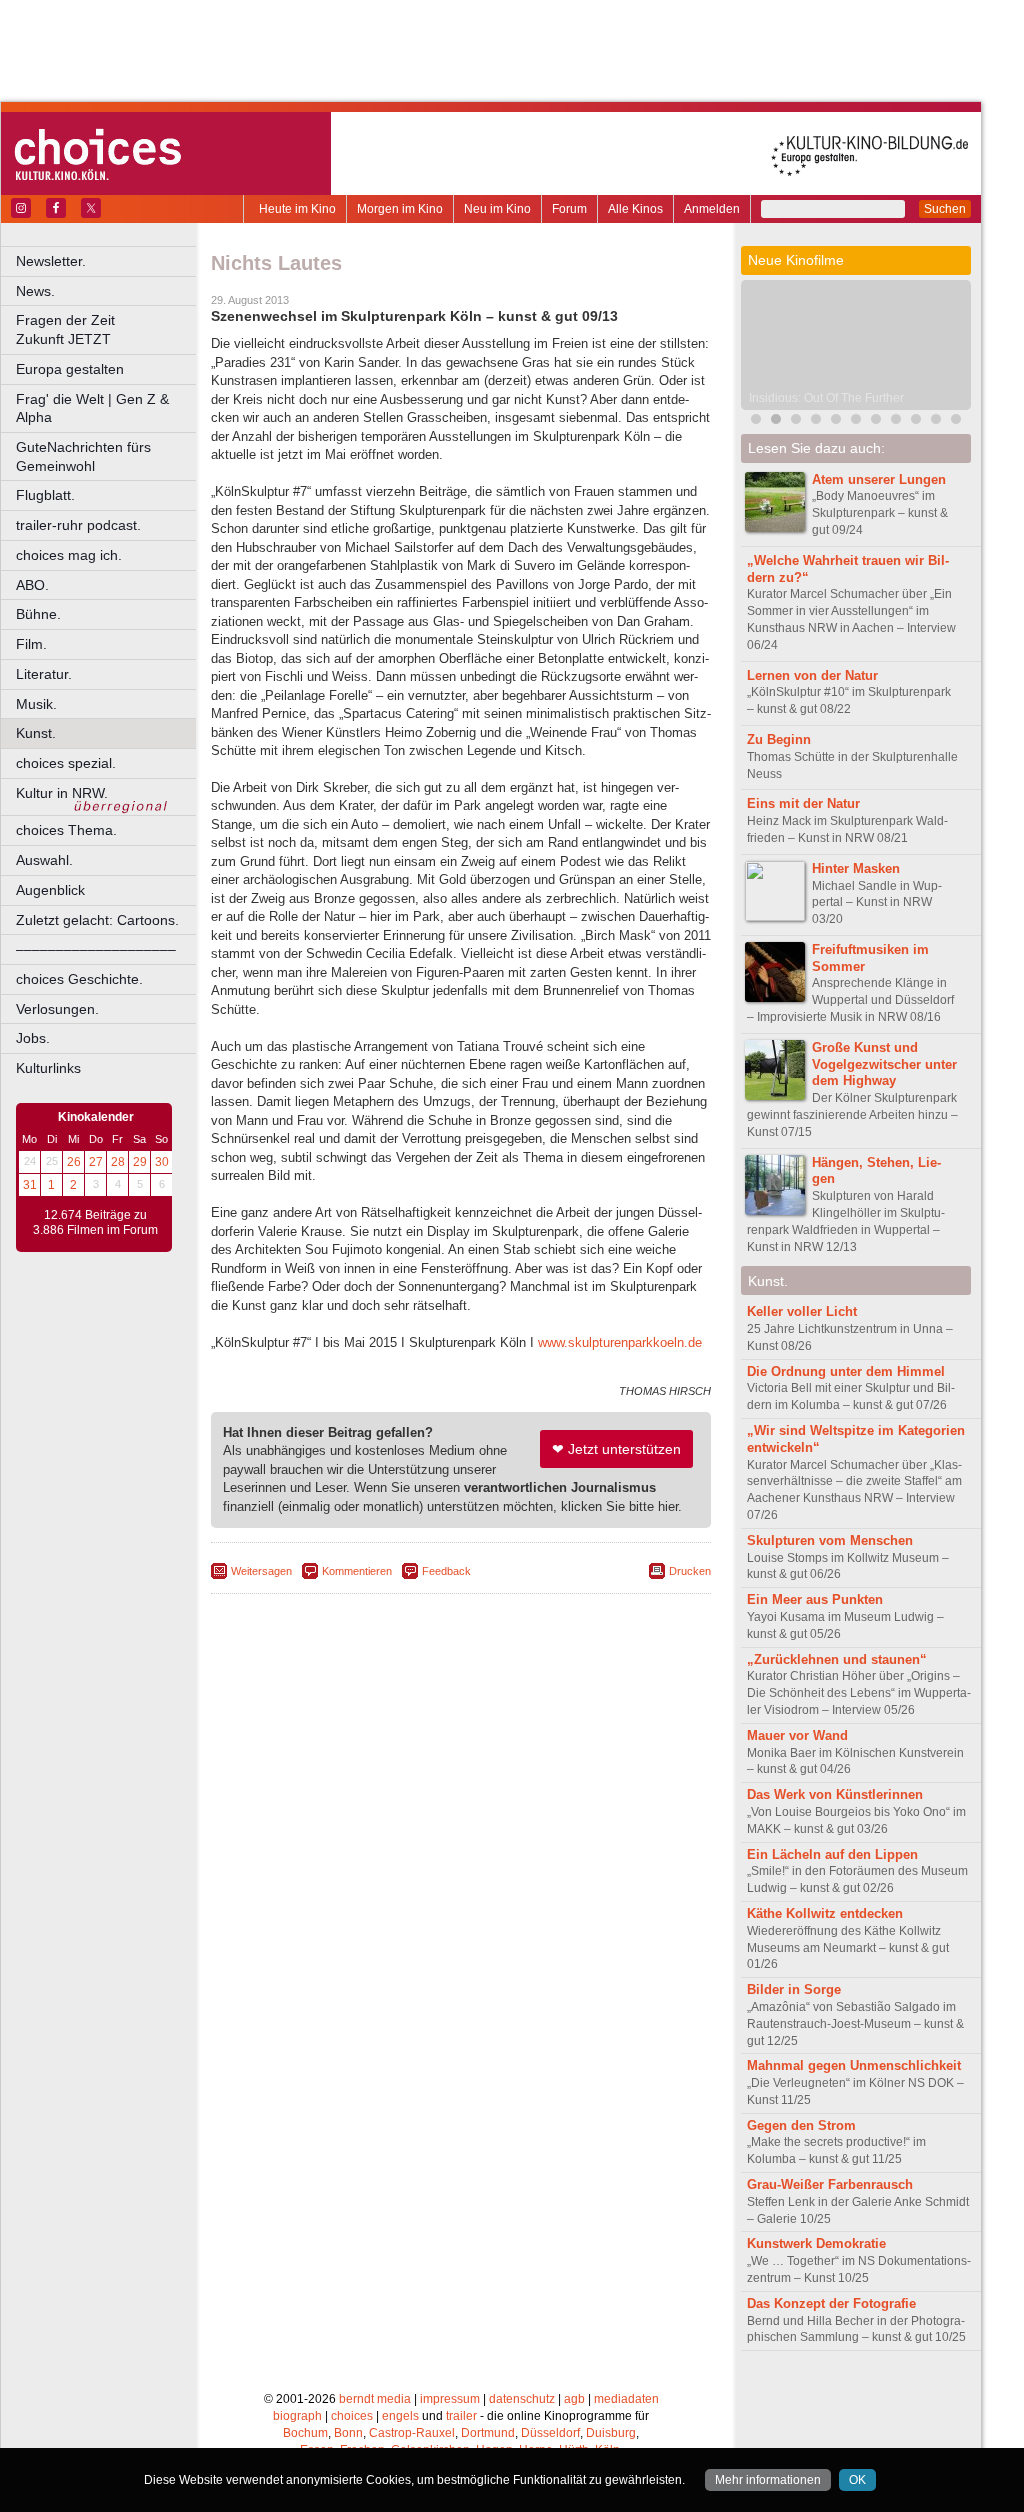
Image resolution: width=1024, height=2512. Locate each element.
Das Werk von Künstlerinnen (835, 1794)
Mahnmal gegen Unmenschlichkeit (854, 2065)
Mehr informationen (768, 2480)
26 (74, 1162)
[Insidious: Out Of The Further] (776, 421)
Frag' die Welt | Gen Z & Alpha (92, 408)
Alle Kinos (635, 209)
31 (30, 1185)
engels (400, 2416)
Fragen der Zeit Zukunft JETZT (107, 329)
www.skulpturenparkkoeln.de (620, 1342)
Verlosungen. (57, 1009)
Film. (31, 644)
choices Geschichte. (79, 979)
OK (857, 2480)
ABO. (32, 585)
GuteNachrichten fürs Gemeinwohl (83, 456)
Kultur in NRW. (62, 793)
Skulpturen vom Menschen (830, 1540)
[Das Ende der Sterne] (796, 421)
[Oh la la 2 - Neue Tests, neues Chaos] (856, 421)
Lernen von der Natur (812, 675)
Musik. (36, 704)
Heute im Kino (297, 209)
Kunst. (36, 733)
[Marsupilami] (816, 421)
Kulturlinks (48, 1068)
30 (162, 1162)
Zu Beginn (779, 739)
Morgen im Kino (400, 209)
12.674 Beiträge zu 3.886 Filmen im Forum (95, 1223)
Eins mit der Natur (803, 803)
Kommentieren (357, 1571)
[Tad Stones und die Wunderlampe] (896, 421)
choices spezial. (66, 763)
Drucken (690, 1571)
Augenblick (50, 890)
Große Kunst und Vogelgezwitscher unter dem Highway (884, 1064)
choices (352, 2416)
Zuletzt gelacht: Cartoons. (97, 920)
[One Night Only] (756, 421)
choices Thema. (66, 830)
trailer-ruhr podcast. (78, 525)
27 (96, 1162)
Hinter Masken (856, 868)
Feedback (446, 1571)
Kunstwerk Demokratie (816, 2243)
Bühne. (38, 614)
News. (35, 291)
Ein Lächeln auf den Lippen (832, 1854)
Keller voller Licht (802, 1311)
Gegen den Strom (801, 2125)
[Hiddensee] (956, 421)
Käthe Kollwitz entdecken (825, 1913)
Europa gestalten (70, 369)
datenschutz (522, 2399)
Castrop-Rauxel (412, 2433)
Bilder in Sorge (794, 1989)
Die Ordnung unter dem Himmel (846, 1371)
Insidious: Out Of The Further (826, 398)
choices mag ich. (69, 555)
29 (140, 1162)
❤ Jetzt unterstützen (616, 1449)
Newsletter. (51, 261)
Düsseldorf (550, 2433)
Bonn (348, 2433)
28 (118, 1162)
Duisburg (611, 2433)
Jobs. (33, 1038)
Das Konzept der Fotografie (831, 2303)
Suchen (945, 209)
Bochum (305, 2433)
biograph (297, 2416)
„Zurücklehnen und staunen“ (837, 1659)
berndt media (375, 2399)
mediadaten (626, 2399)
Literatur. (44, 674)
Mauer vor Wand (797, 1735)
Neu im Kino (497, 209)
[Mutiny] (876, 421)
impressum (450, 2399)
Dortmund (488, 2433)
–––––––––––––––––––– (96, 949)
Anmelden (712, 209)
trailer (461, 2416)
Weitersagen (261, 1571)
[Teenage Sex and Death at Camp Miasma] (916, 421)
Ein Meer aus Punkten (815, 1599)
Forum (569, 209)
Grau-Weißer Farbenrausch (830, 2184)
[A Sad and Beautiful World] (936, 421)
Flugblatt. (45, 495)
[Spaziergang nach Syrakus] (836, 421)
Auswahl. (44, 860)
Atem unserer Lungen (879, 479)
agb (574, 2399)
